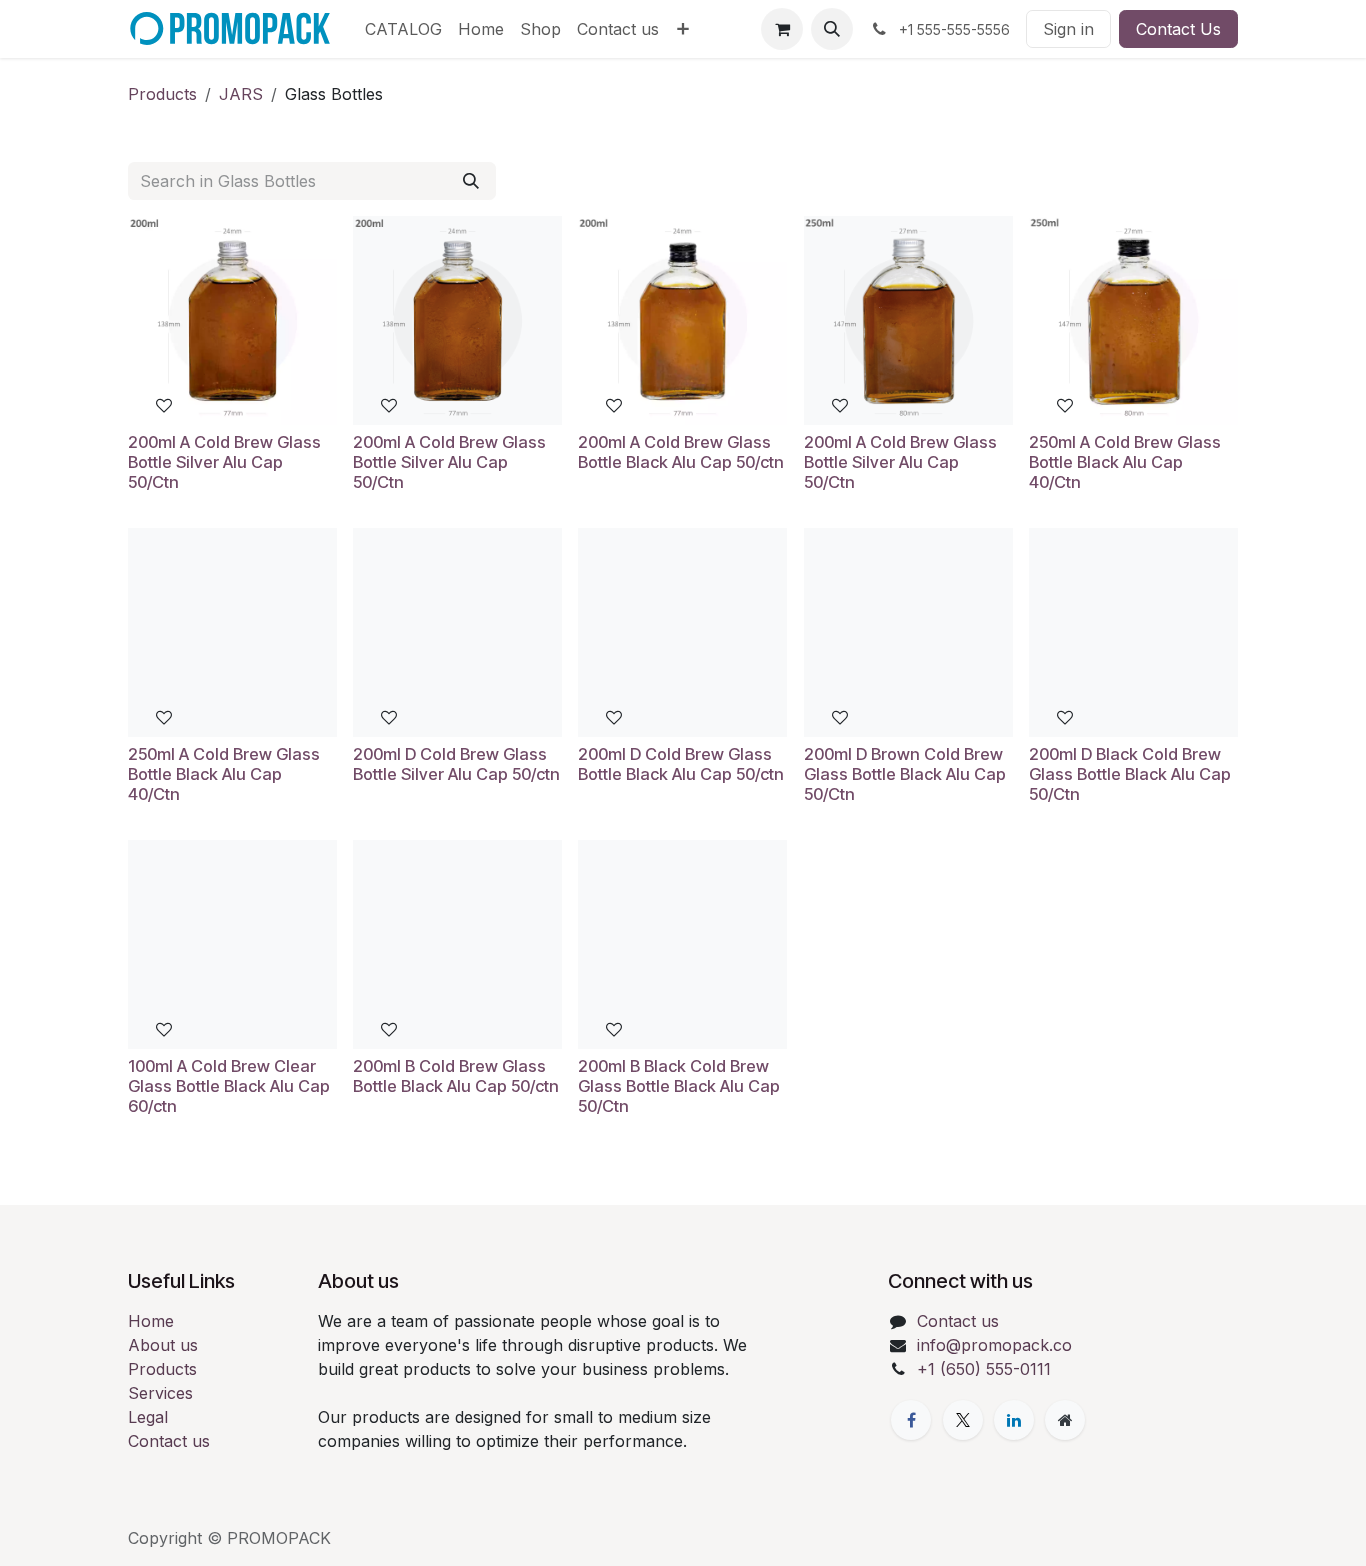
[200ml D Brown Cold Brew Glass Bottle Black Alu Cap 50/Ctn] (908, 632)
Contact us (169, 1441)
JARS (241, 94)
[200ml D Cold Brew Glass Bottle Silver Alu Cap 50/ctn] (457, 632)
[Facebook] (911, 1420)
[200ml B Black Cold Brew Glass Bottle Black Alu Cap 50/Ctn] (682, 944)
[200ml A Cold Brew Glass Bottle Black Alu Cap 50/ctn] (682, 320)
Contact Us (1178, 29)
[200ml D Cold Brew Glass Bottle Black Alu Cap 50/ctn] (682, 632)
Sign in (1068, 29)
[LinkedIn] (1014, 1420)
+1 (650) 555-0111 (984, 1369)
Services (160, 1393)
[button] (832, 29)
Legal (148, 1417)
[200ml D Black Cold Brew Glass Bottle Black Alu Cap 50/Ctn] (1133, 632)
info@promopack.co (994, 1345)
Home (151, 1321)
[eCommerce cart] (782, 29)
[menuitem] (403, 29)
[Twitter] (963, 1420)
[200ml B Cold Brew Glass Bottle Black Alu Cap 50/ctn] (457, 944)
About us (163, 1345)
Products (162, 94)
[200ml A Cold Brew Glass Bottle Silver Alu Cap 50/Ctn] (232, 320)
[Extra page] (1065, 1420)
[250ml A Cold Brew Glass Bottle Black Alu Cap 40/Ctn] (1133, 320)
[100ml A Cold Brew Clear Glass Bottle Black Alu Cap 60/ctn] (232, 944)
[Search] (471, 181)
